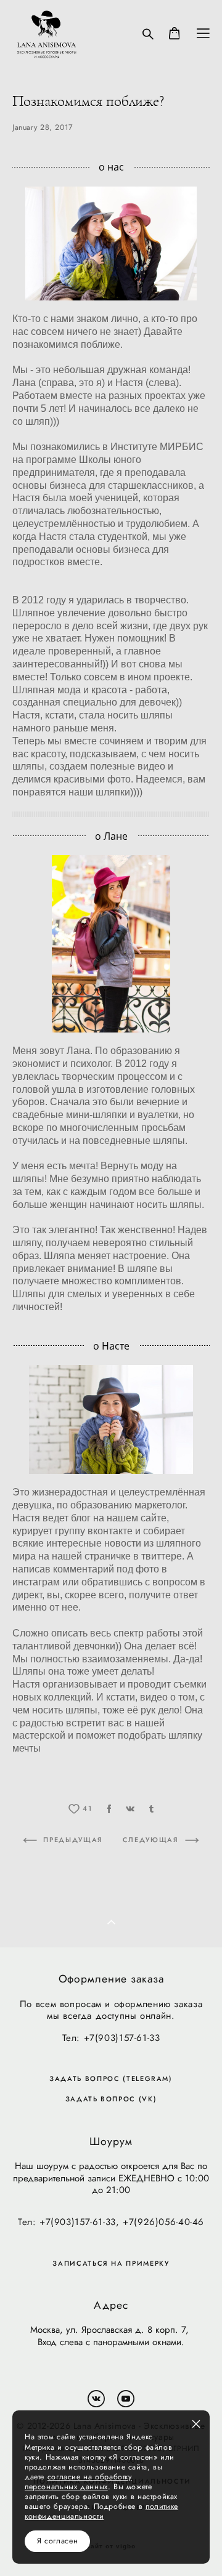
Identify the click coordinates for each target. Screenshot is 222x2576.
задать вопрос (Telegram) (111, 2079)
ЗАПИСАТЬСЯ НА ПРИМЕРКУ (111, 2264)
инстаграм (36, 1582)
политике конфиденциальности (101, 2511)
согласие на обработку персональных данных (78, 2482)
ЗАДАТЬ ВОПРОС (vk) (111, 2099)
